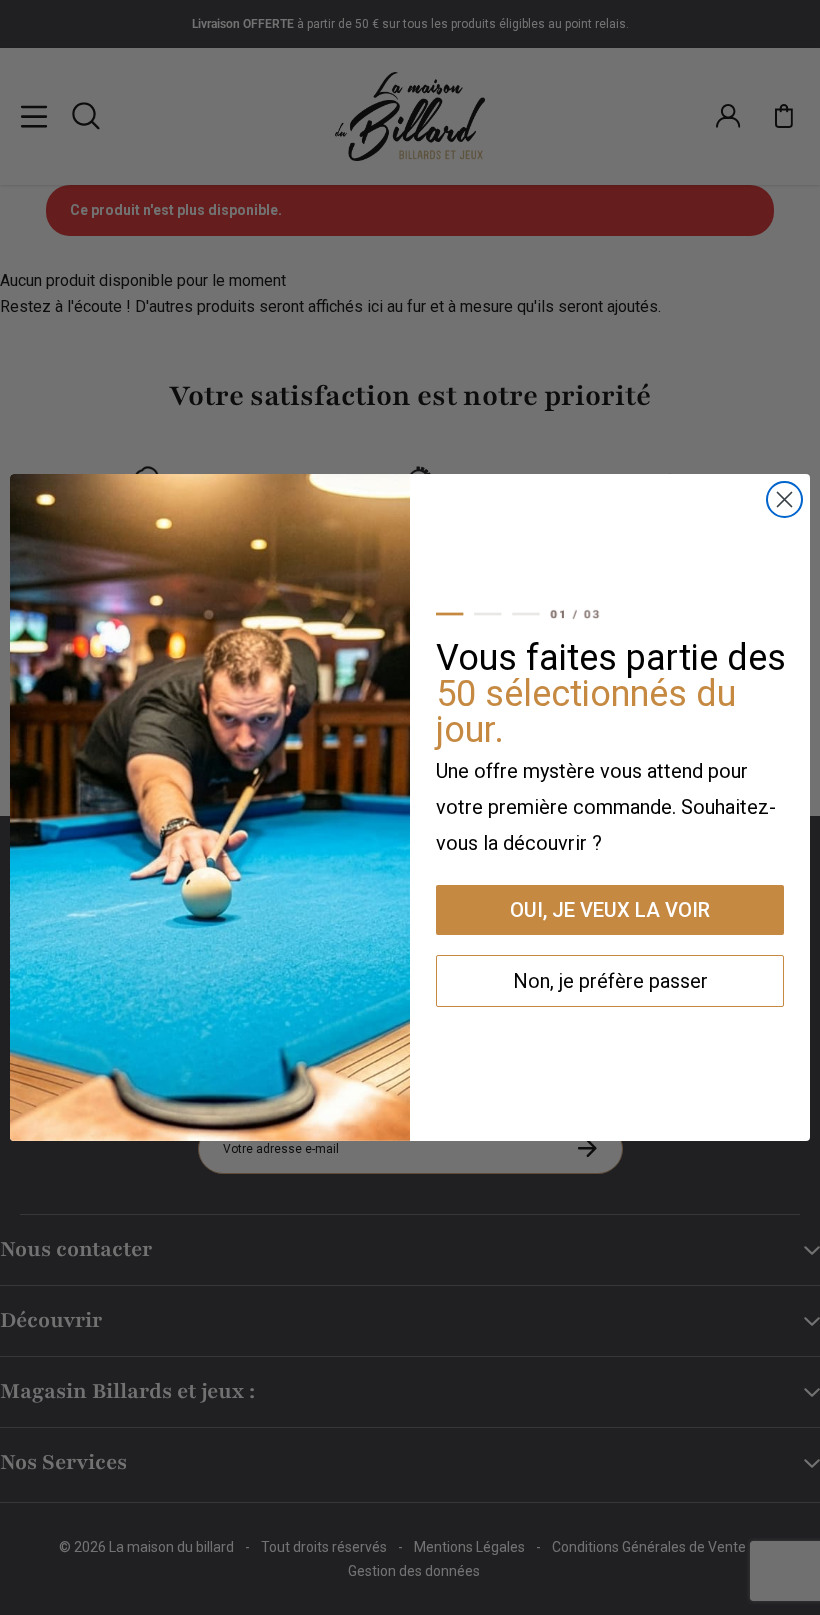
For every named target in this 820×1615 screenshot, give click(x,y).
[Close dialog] (784, 499)
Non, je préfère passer (610, 981)
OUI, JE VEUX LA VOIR (610, 910)
